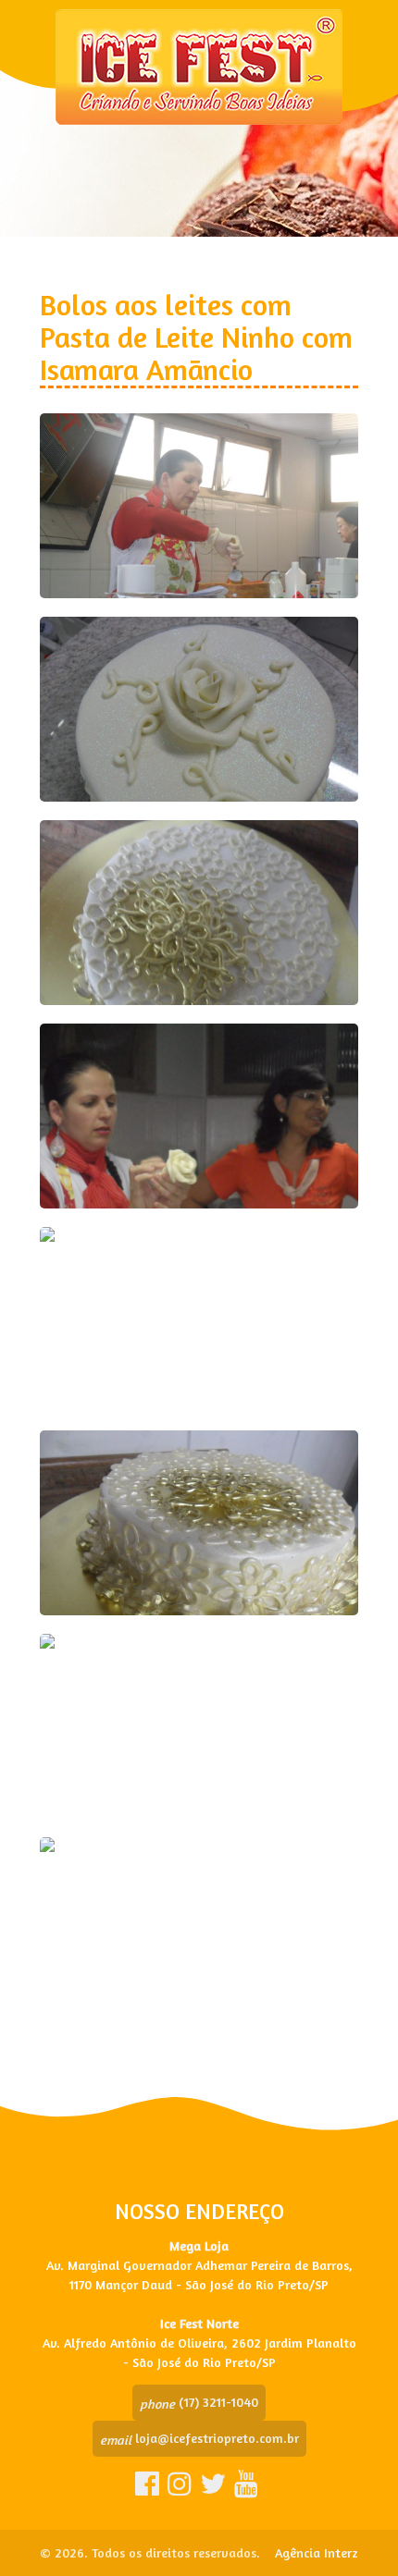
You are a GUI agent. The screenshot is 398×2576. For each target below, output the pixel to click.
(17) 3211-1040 (199, 2402)
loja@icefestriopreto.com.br (199, 2438)
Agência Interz (317, 2552)
